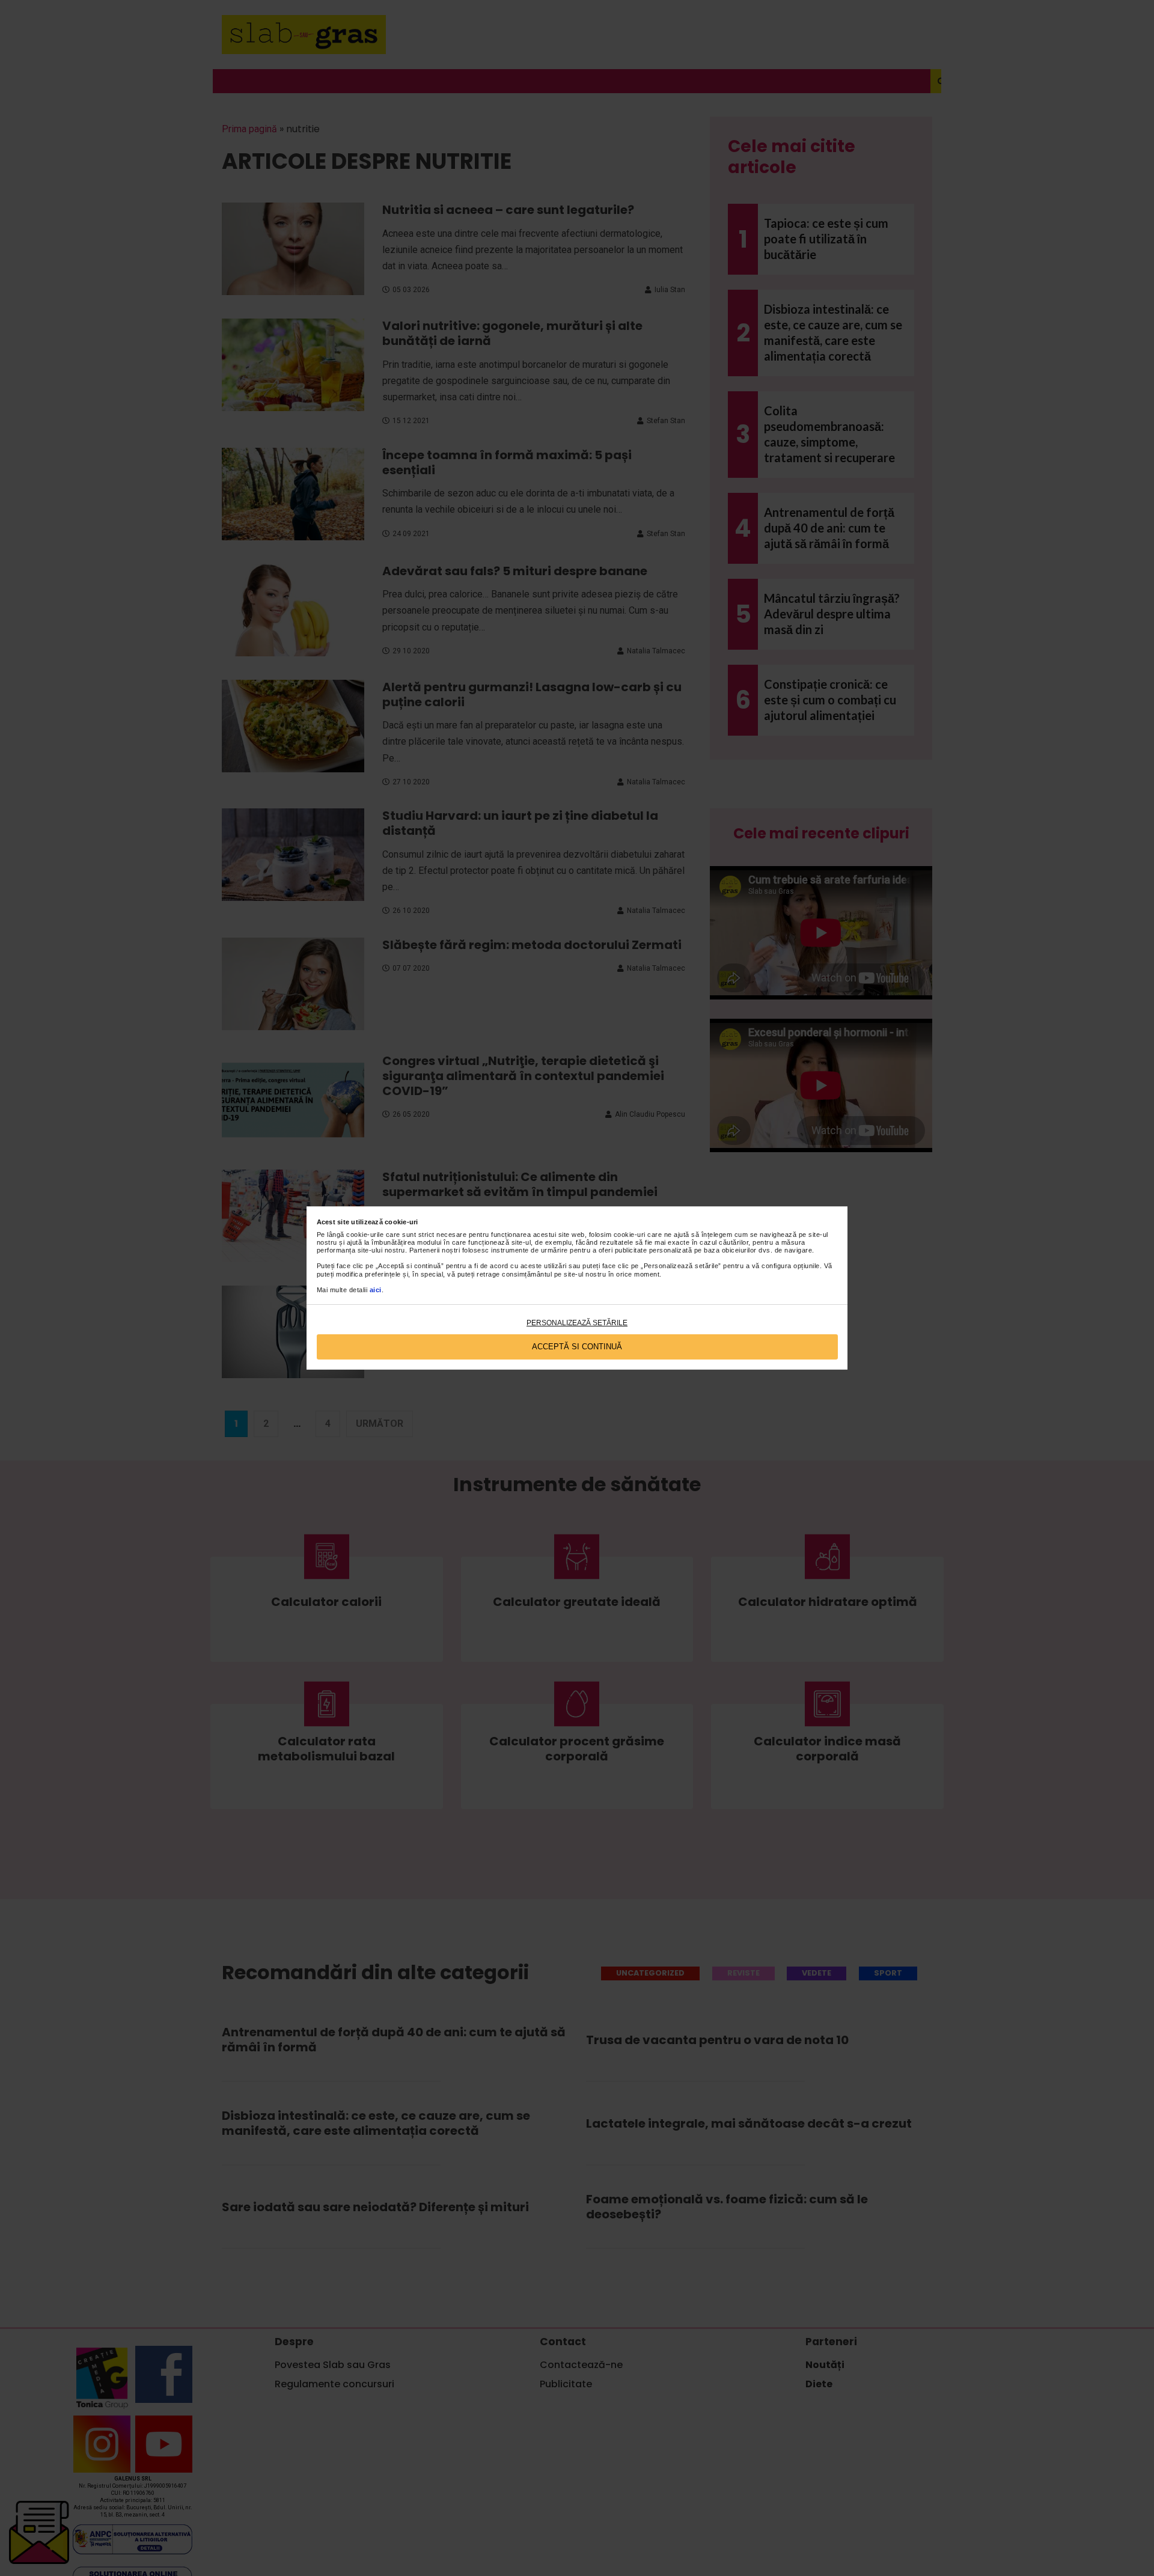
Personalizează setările (577, 1323)
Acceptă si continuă (577, 1347)
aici (376, 1290)
